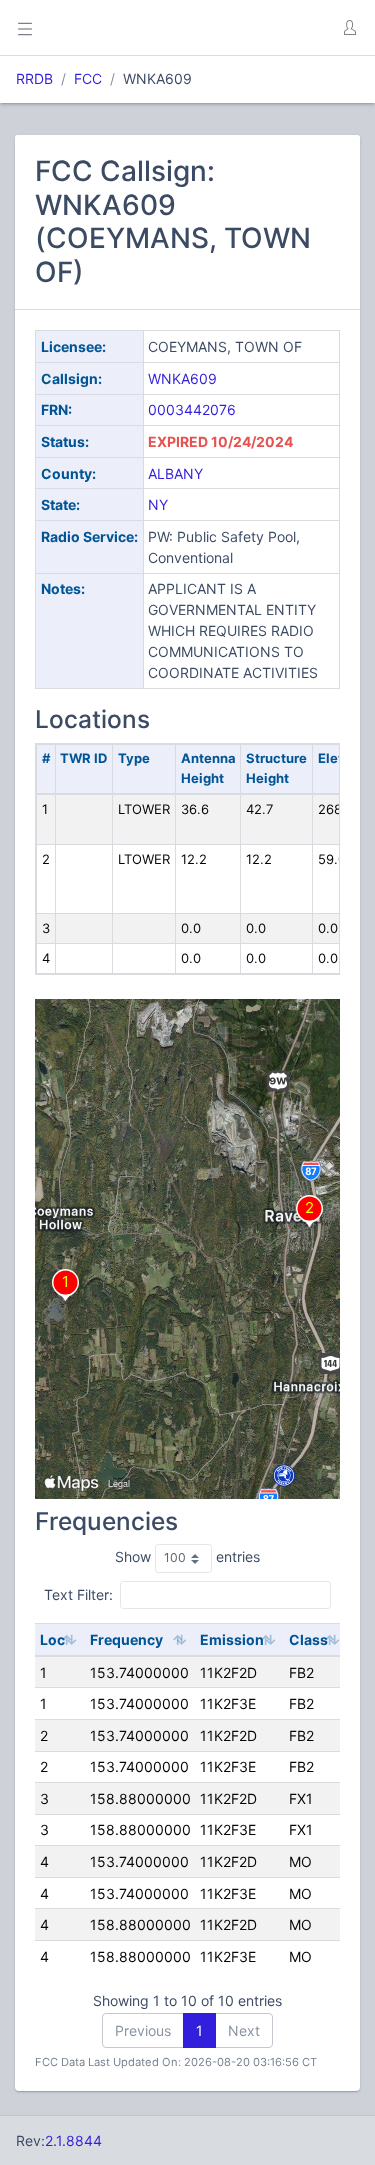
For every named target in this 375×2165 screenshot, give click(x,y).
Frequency (126, 1639)
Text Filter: (78, 1593)
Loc (52, 1639)
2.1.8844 (73, 2140)
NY (158, 504)
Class (308, 1639)
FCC (88, 78)
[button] (349, 28)
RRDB (34, 78)
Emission (232, 1639)
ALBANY (175, 473)
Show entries (187, 1556)
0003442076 (192, 409)
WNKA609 (182, 378)
